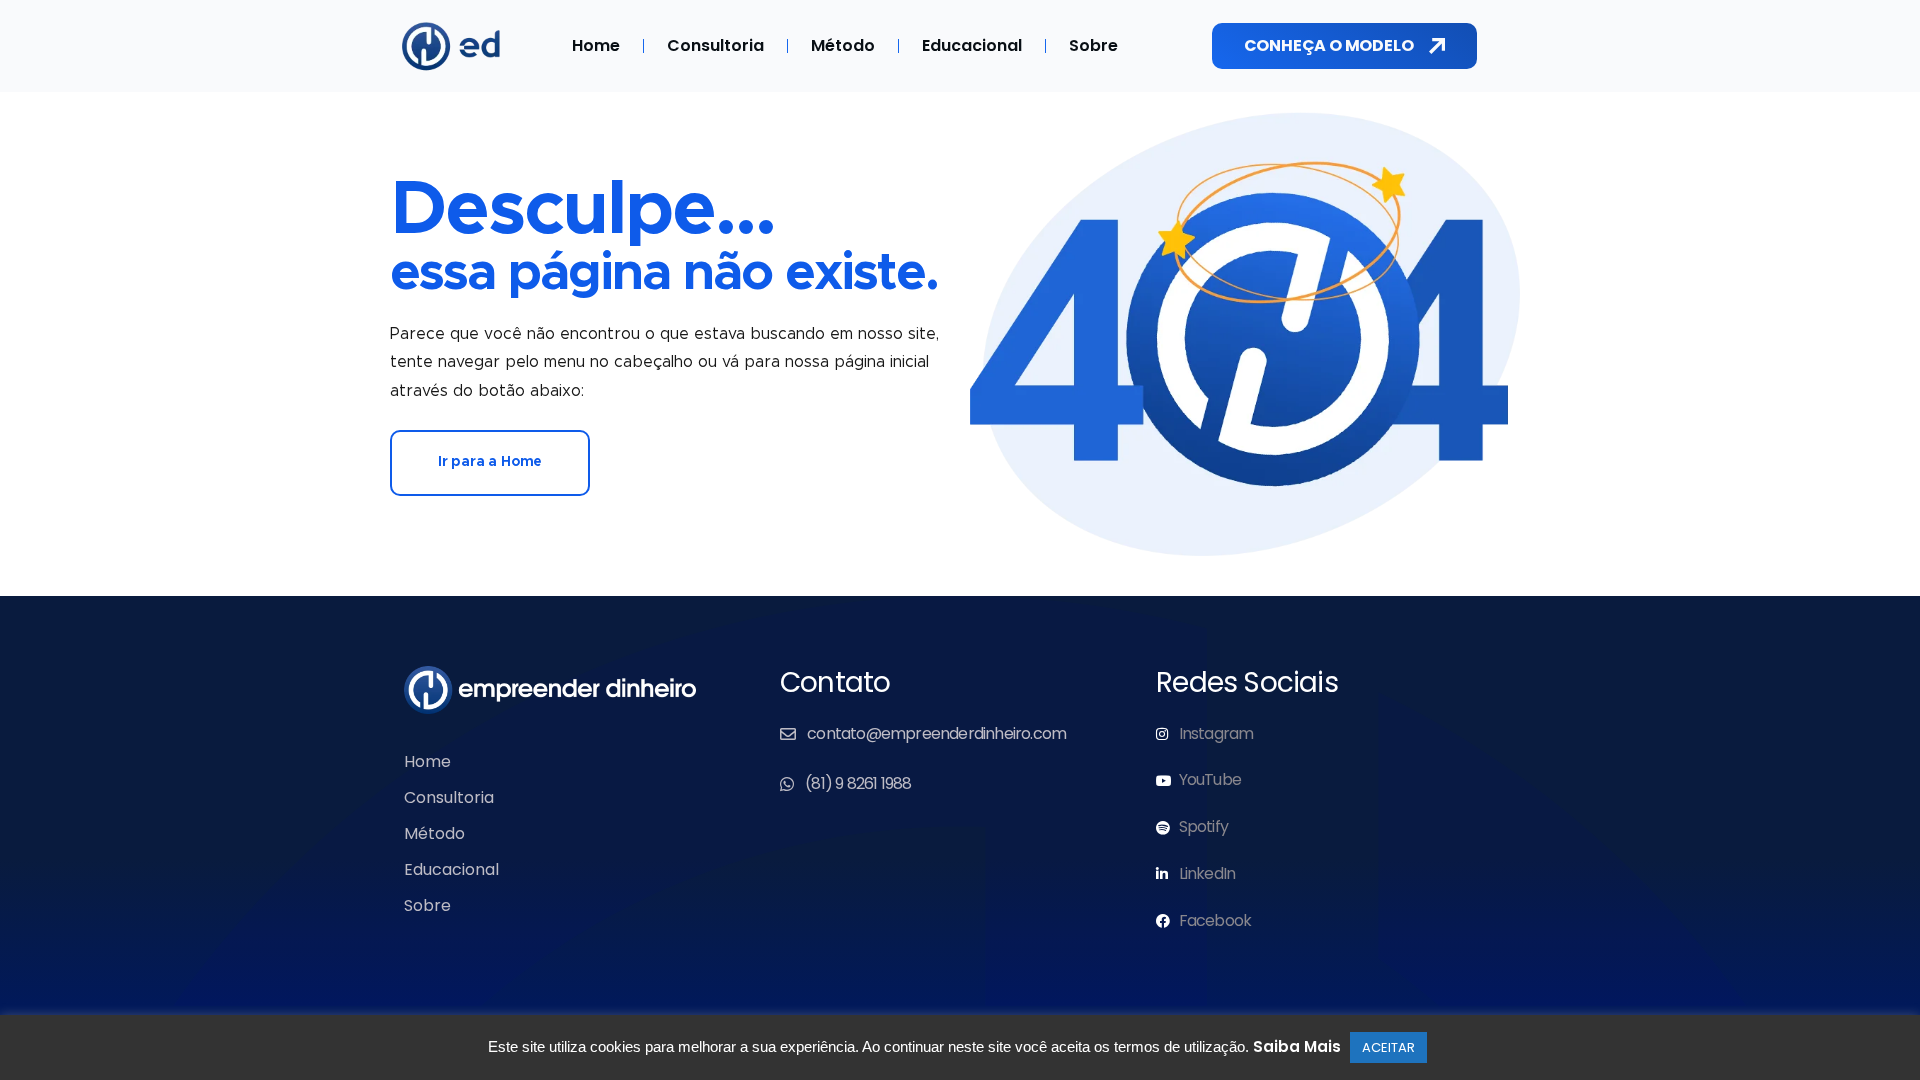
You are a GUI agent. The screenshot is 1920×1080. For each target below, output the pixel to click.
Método (843, 45)
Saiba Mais (1297, 1046)
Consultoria (715, 45)
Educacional (972, 45)
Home (596, 45)
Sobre (1093, 45)
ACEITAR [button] (1388, 1047)
